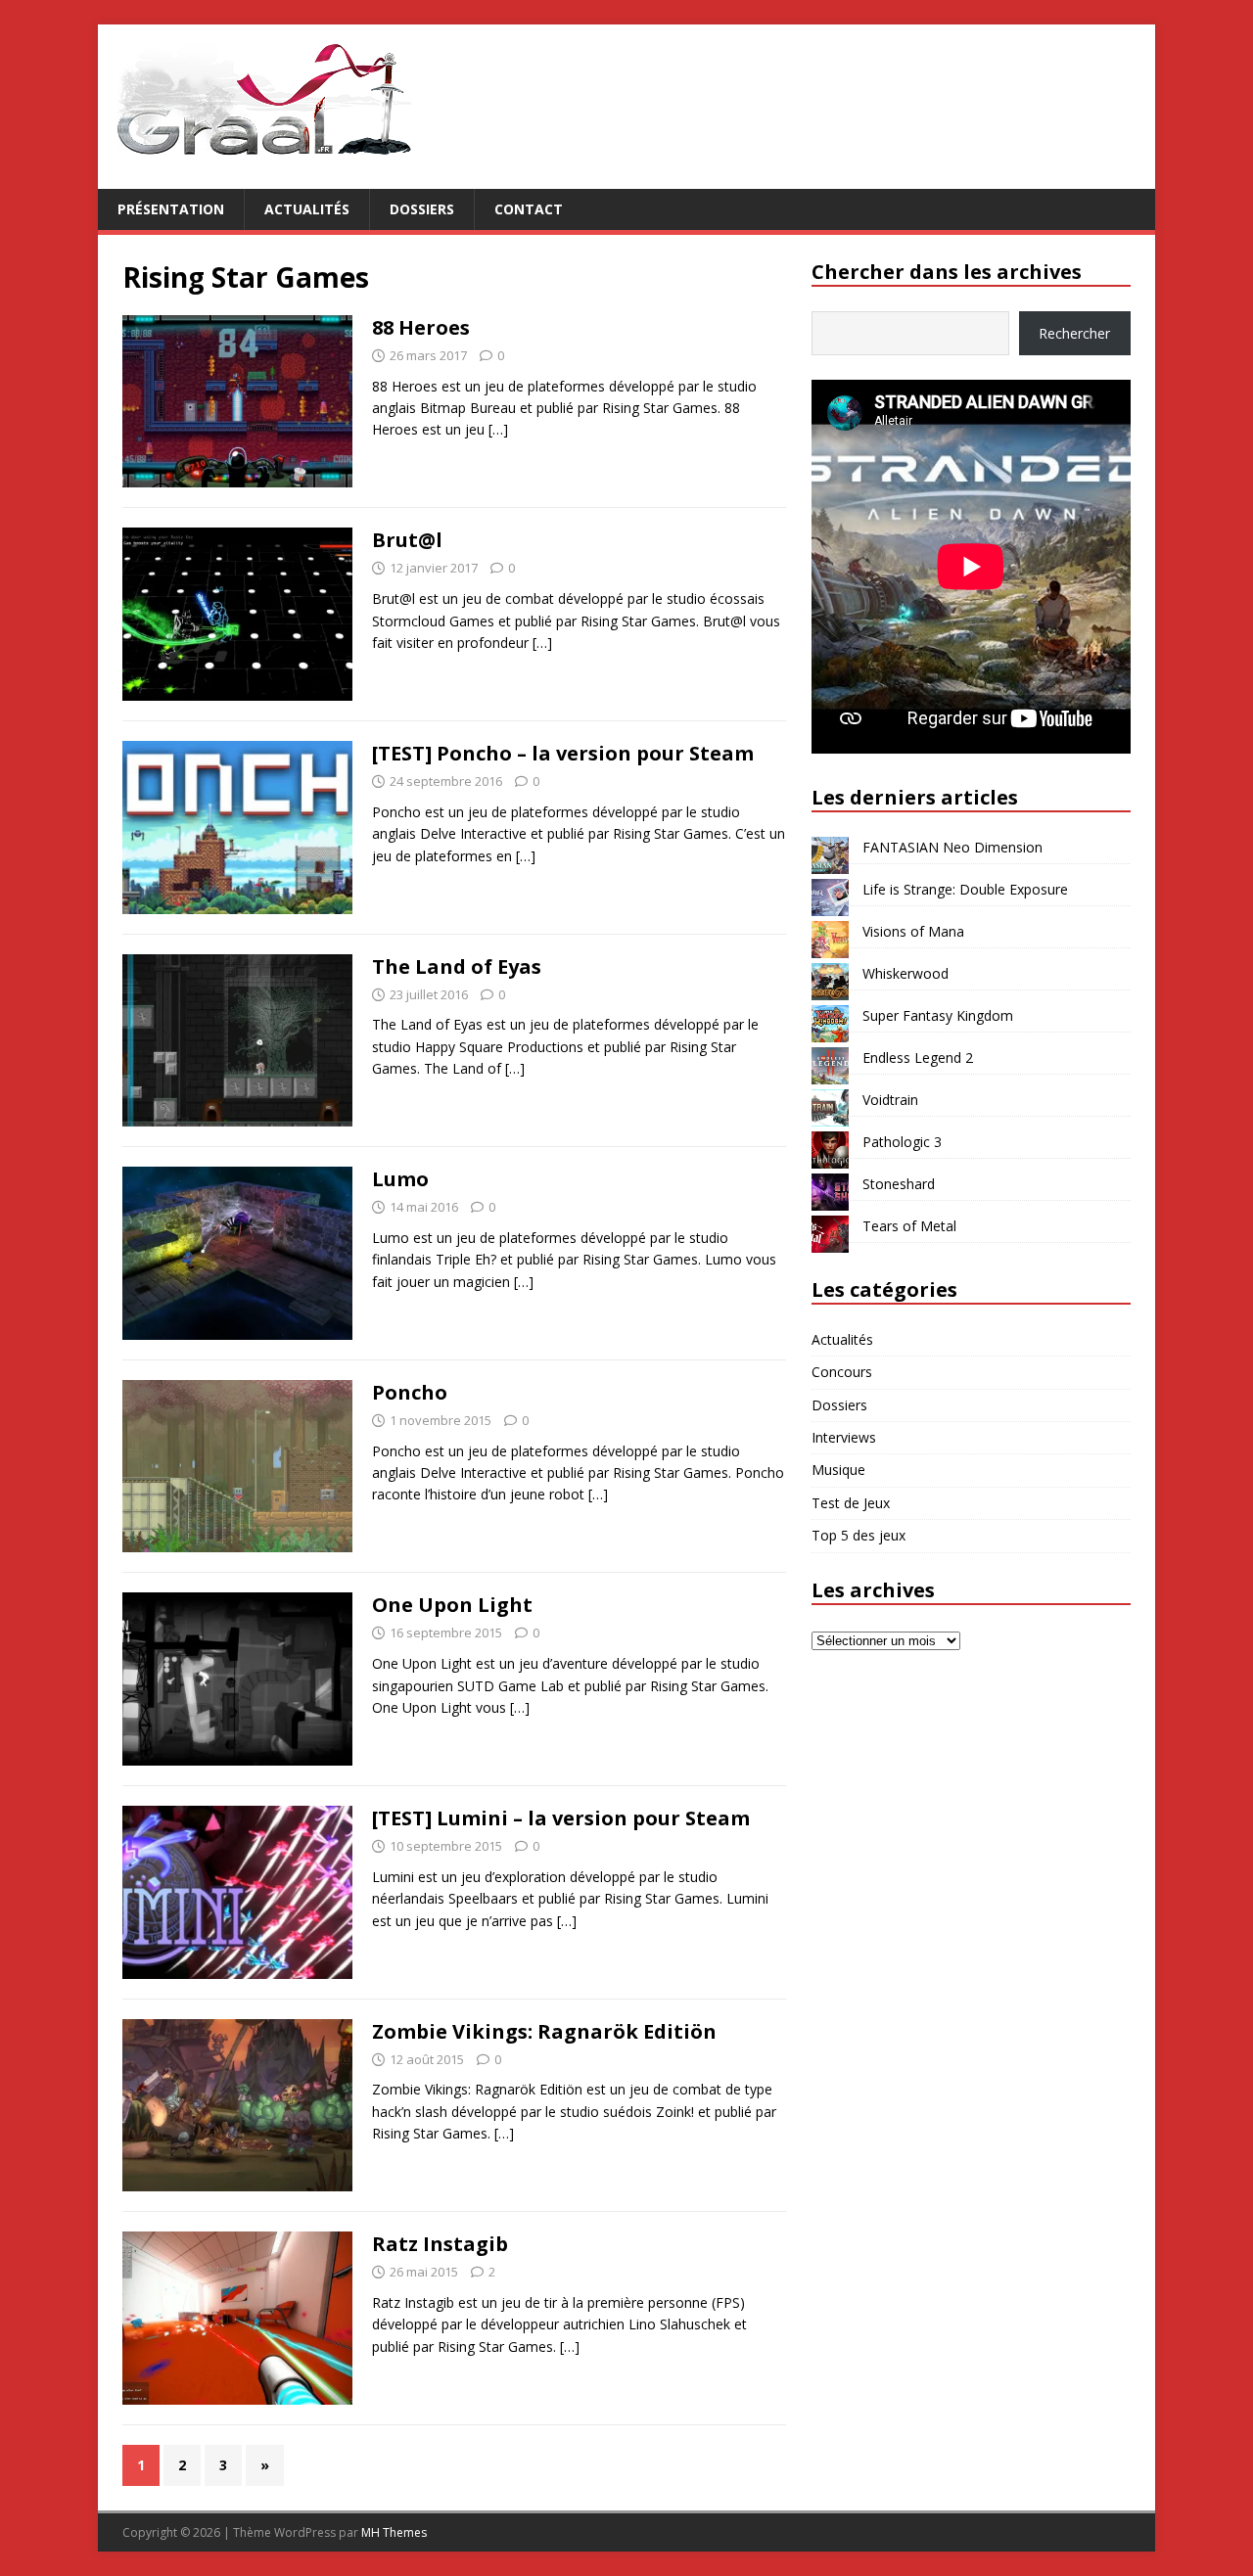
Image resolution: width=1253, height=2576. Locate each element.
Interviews (844, 1437)
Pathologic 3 (902, 1142)
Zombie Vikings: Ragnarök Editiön (544, 2031)
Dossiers (422, 209)
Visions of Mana (913, 931)
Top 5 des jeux (859, 1535)
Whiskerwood (905, 973)
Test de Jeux (851, 1503)
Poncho (410, 1392)
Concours (842, 1372)
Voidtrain (890, 1100)
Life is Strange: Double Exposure (965, 889)
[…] (498, 429)
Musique (838, 1470)
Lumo (400, 1179)
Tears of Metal (909, 1226)
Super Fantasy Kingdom (938, 1015)
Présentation (171, 209)
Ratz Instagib (440, 2244)
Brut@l (407, 540)
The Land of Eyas (457, 966)
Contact (529, 209)
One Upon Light (452, 1605)
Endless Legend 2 (918, 1058)
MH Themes (394, 2532)
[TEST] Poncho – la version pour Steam (563, 753)
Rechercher (1074, 333)
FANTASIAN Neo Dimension (952, 847)
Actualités (307, 209)
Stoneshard (899, 1184)
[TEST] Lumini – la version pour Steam (561, 1818)
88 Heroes (421, 327)
